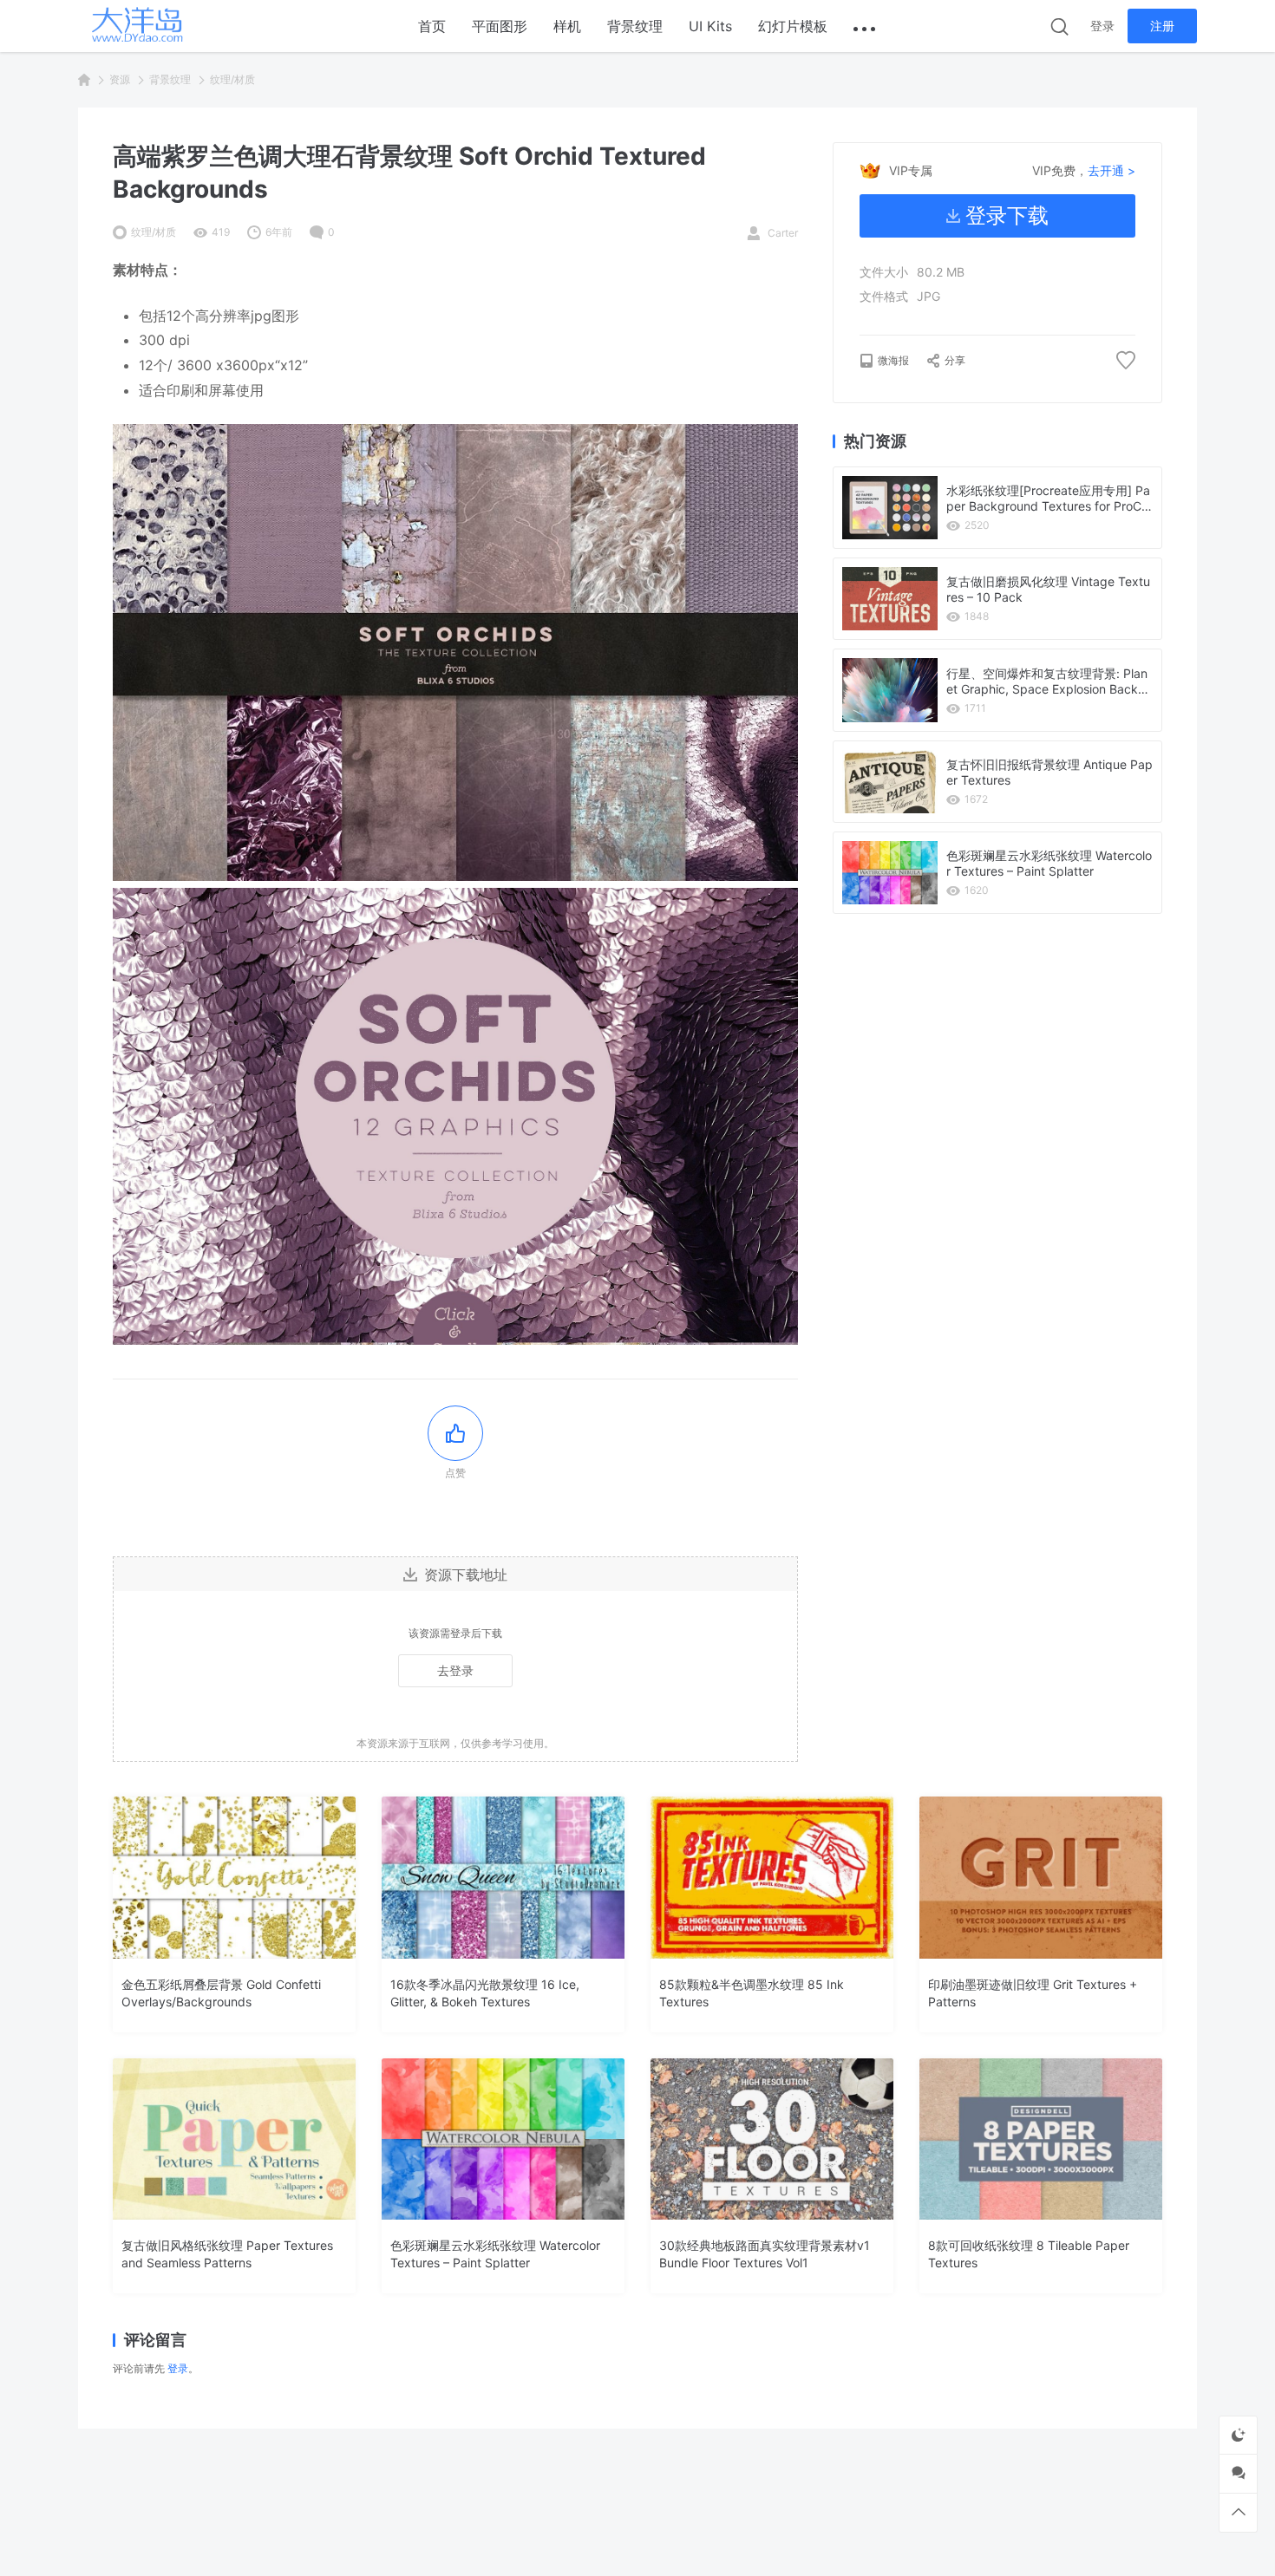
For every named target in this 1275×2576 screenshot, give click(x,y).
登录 (1102, 26)
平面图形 (500, 26)
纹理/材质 (232, 79)
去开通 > (1112, 170)
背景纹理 (635, 26)
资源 (120, 79)
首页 (432, 26)
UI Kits (710, 26)
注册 (1162, 26)
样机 (567, 26)
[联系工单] (1238, 2473)
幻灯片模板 (793, 26)
